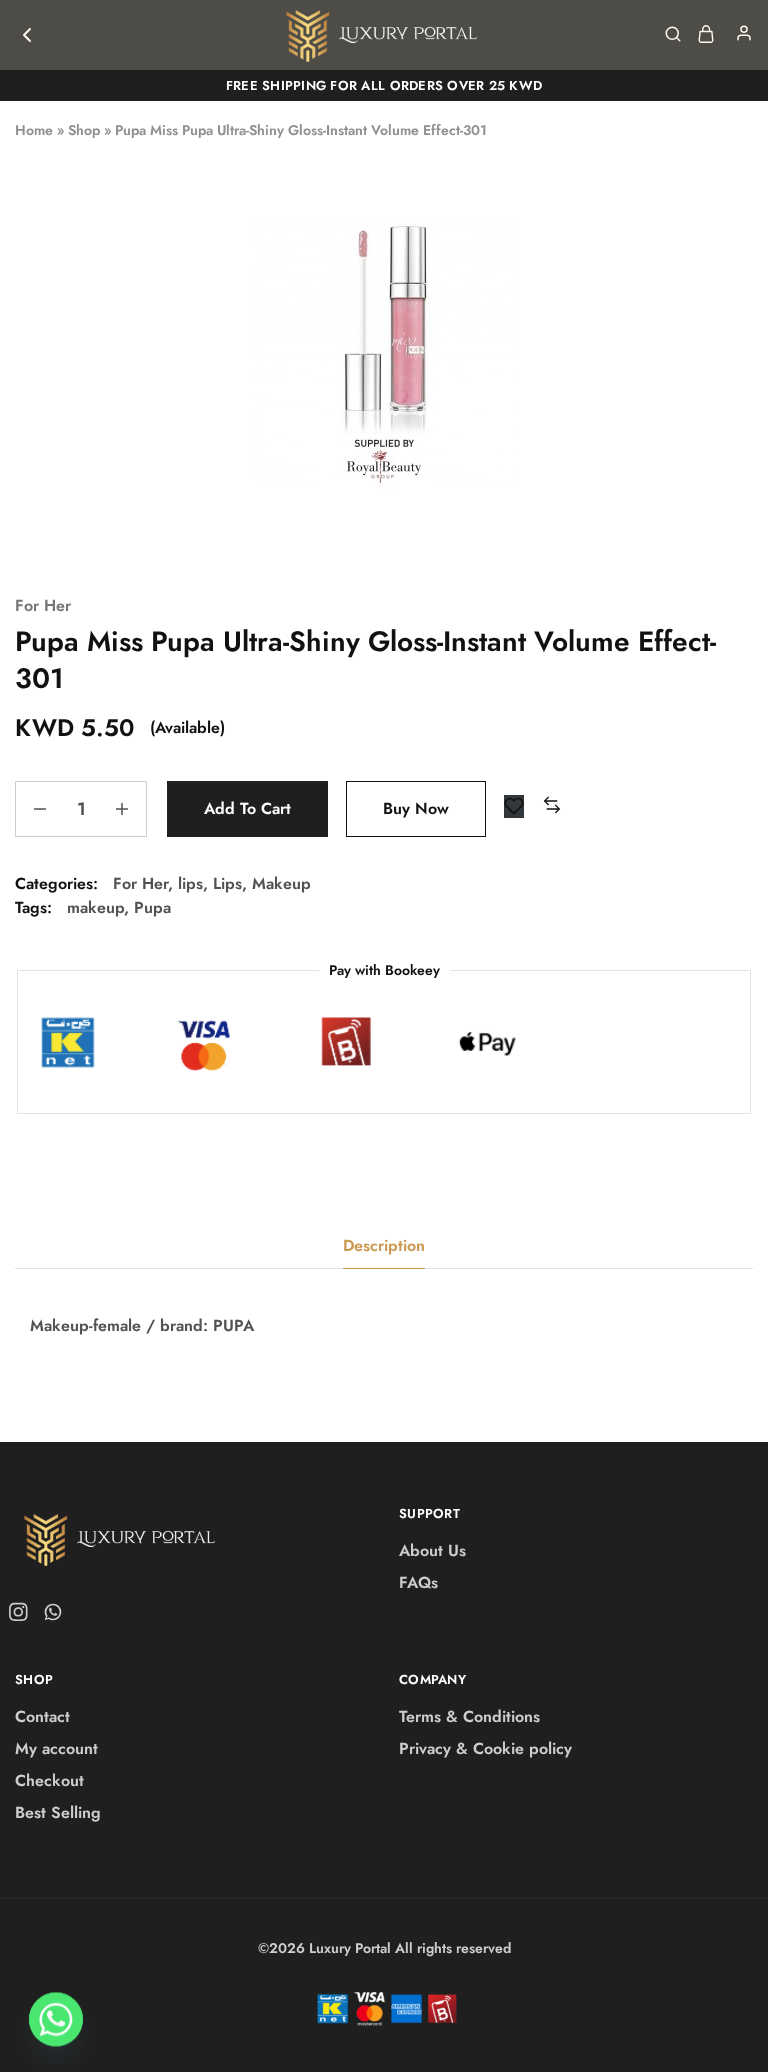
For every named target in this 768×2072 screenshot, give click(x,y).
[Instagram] (22, 1616)
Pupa (152, 907)
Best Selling (58, 1812)
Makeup (281, 883)
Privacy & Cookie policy (485, 1748)
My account (56, 1748)
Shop (84, 130)
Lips (227, 883)
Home (34, 130)
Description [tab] (384, 1245)
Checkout (49, 1780)
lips (190, 883)
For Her (43, 605)
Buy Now (416, 808)
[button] (552, 806)
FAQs (418, 1582)
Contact (42, 1716)
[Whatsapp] (49, 1616)
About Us (432, 1550)
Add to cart (247, 808)
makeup (95, 907)
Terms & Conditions (469, 1716)
